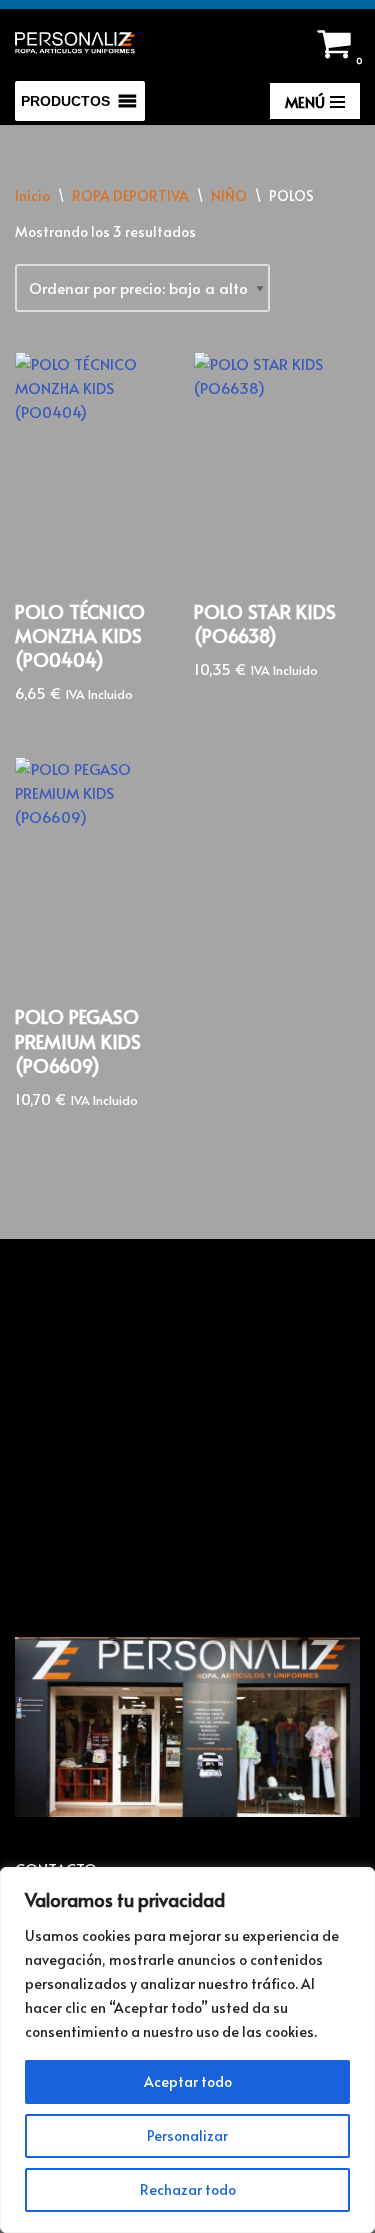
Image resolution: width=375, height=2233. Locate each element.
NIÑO (229, 195)
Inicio (32, 195)
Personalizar (187, 2135)
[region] (187, 2050)
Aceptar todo (188, 2081)
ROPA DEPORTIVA (130, 195)
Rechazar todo (188, 2189)
